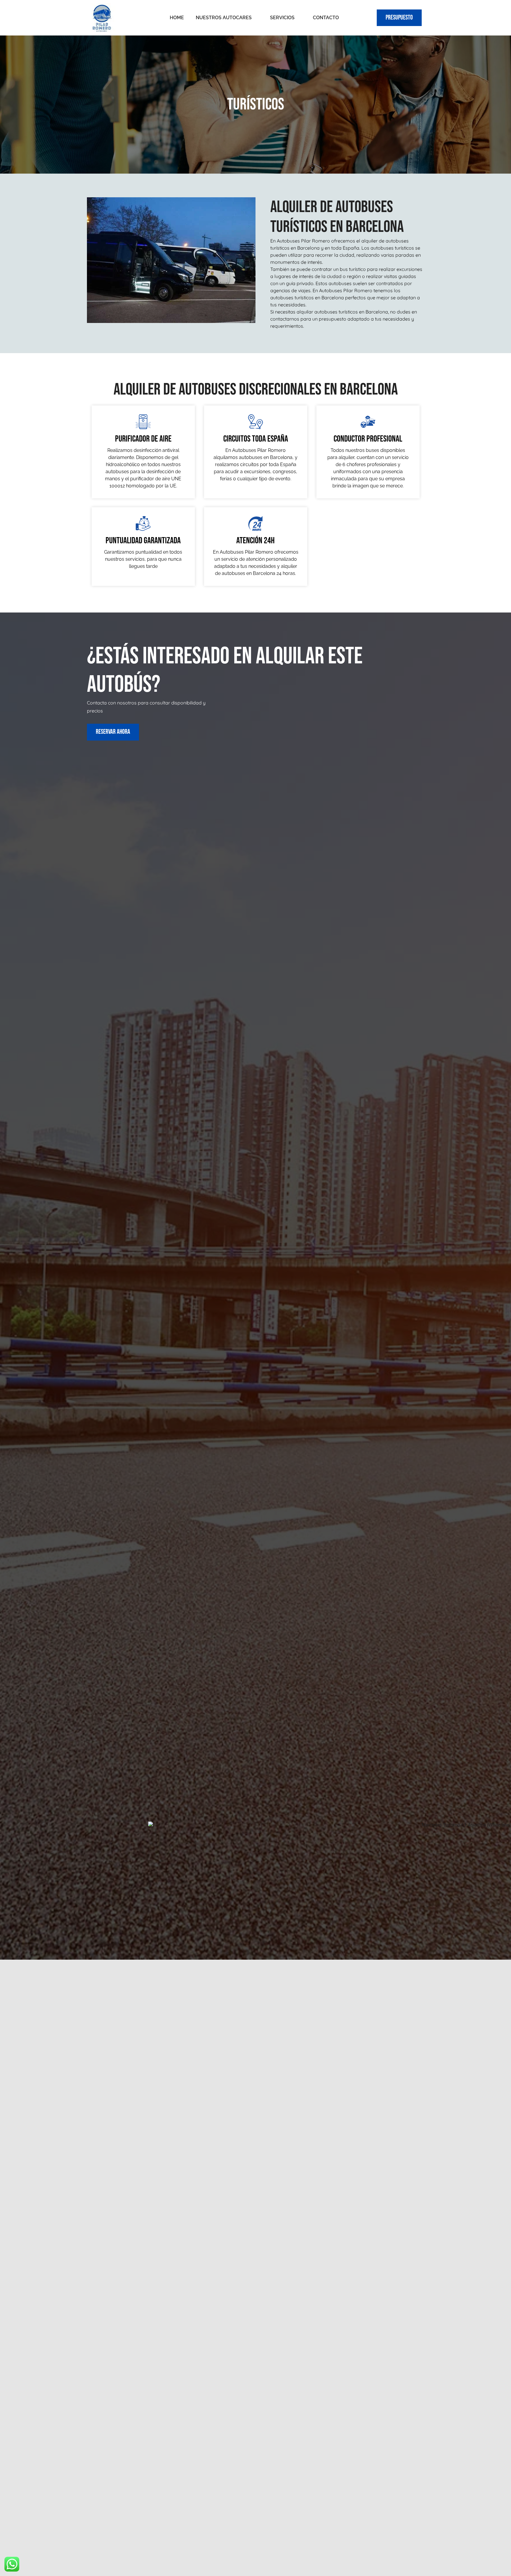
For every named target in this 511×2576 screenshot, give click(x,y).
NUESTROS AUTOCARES (224, 18)
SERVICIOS (282, 18)
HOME (177, 18)
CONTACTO (326, 18)
